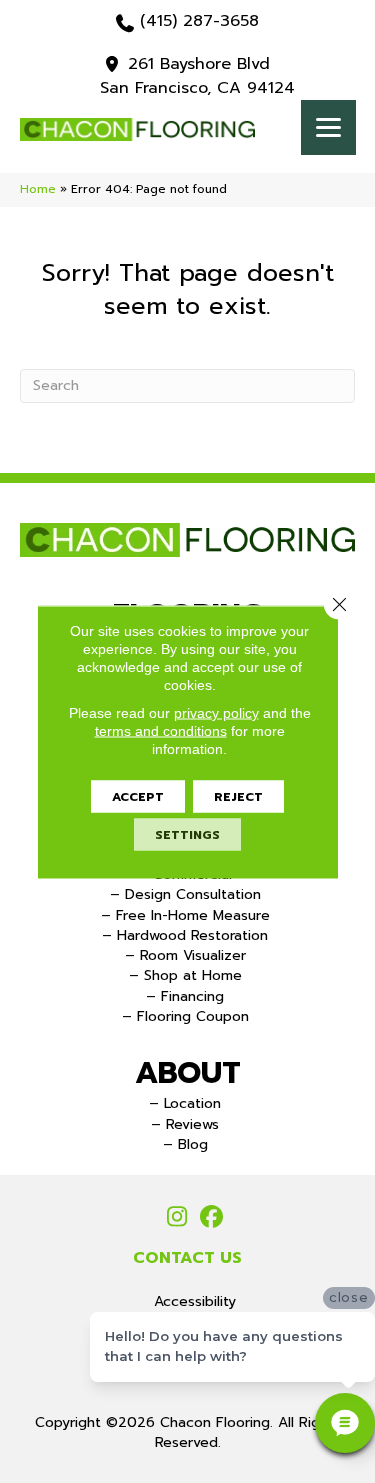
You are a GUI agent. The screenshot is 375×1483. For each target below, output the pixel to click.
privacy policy (216, 712)
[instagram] (177, 1218)
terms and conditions (161, 730)
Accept (138, 796)
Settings (187, 834)
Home (38, 189)
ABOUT (188, 1073)
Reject (238, 796)
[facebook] (212, 1218)
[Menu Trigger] (328, 127)
